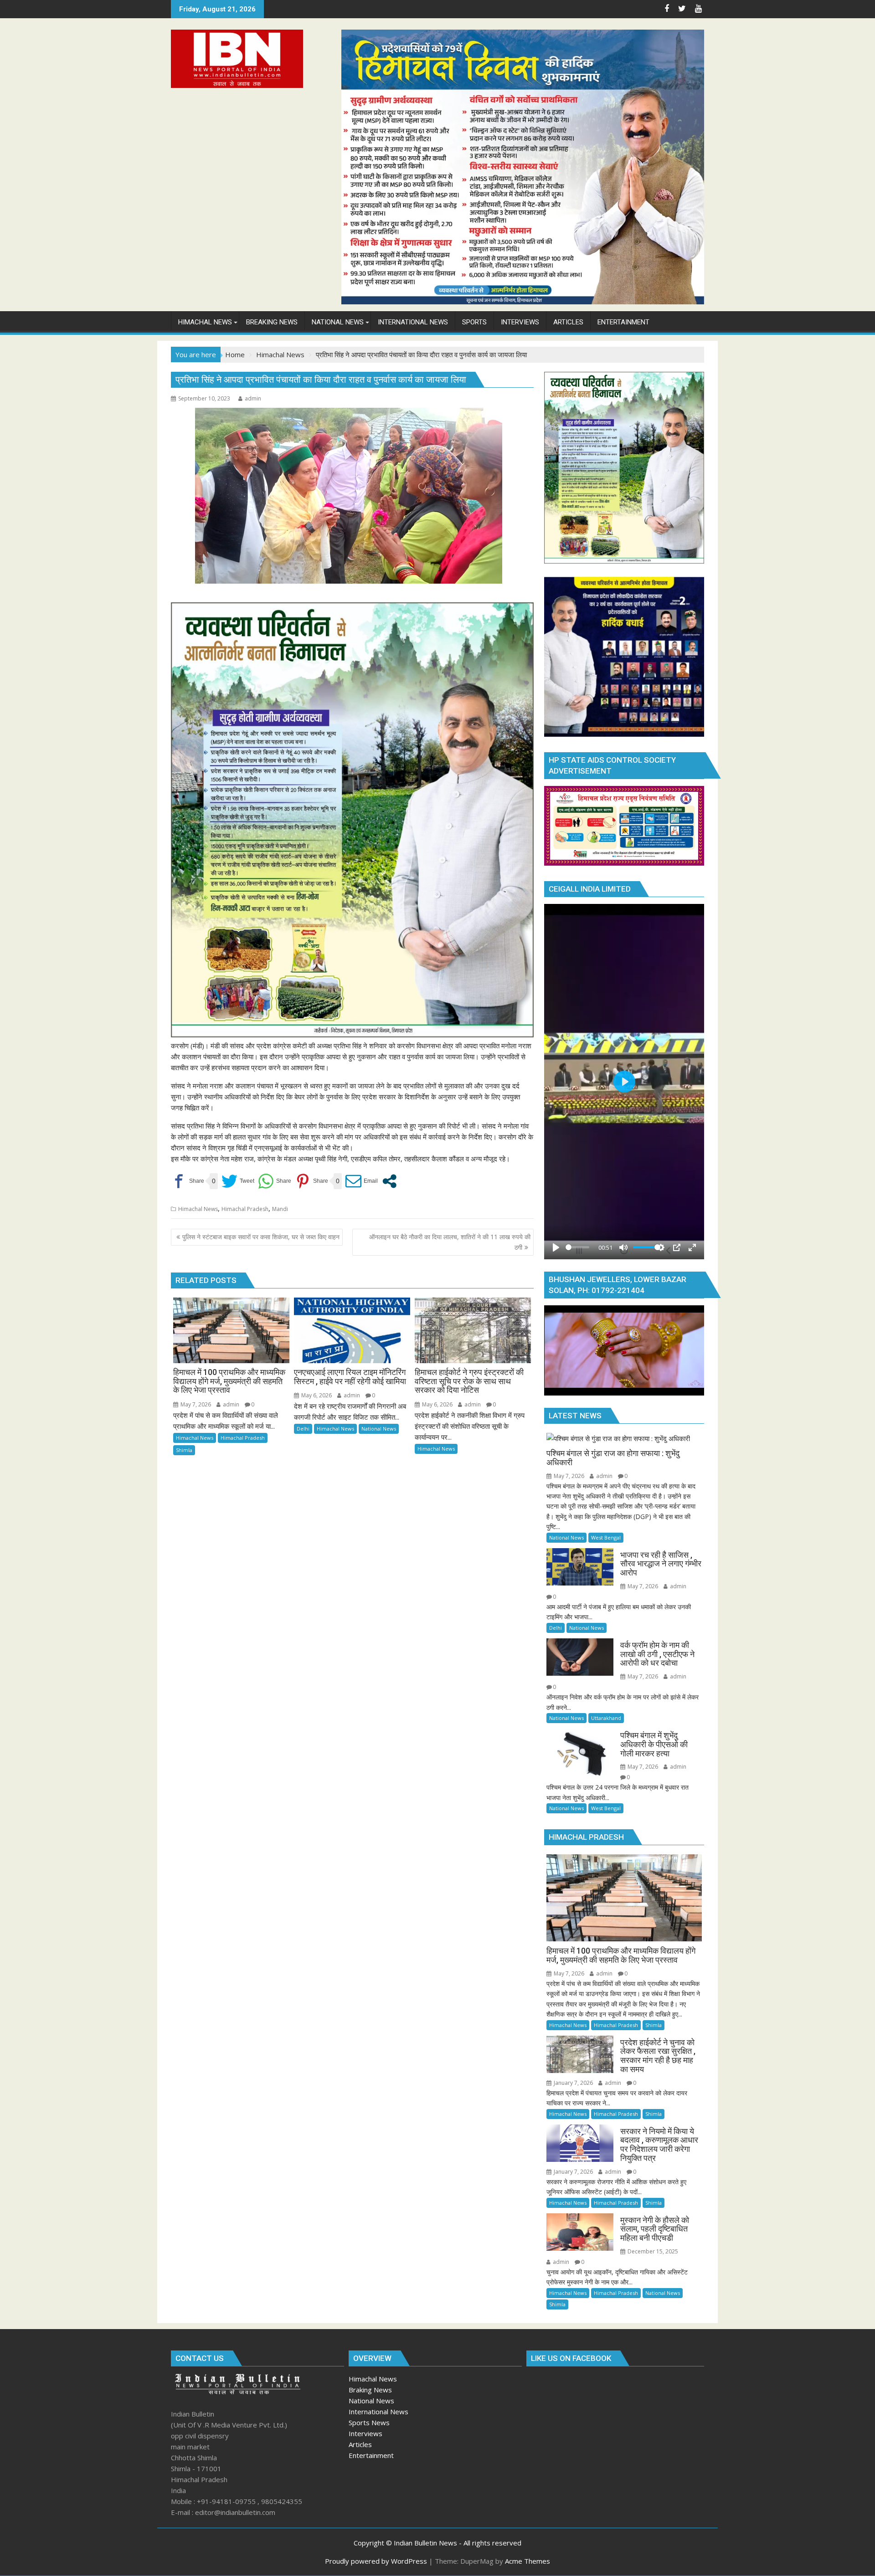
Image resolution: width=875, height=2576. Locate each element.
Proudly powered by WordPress (376, 2561)
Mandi (280, 1209)
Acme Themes (528, 2561)
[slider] (577, 1247)
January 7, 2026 (573, 2083)
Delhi (303, 1429)
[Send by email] (362, 1181)
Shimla (184, 1450)
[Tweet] (238, 1181)
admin (253, 398)
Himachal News (198, 1209)
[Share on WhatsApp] (275, 1181)
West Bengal (606, 1537)
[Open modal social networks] (389, 1181)
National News (379, 1429)
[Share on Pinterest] (311, 1181)
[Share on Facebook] (188, 1181)
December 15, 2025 (652, 2251)
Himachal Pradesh (245, 1209)
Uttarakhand (606, 1718)
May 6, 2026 (316, 1395)
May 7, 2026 (195, 1404)
